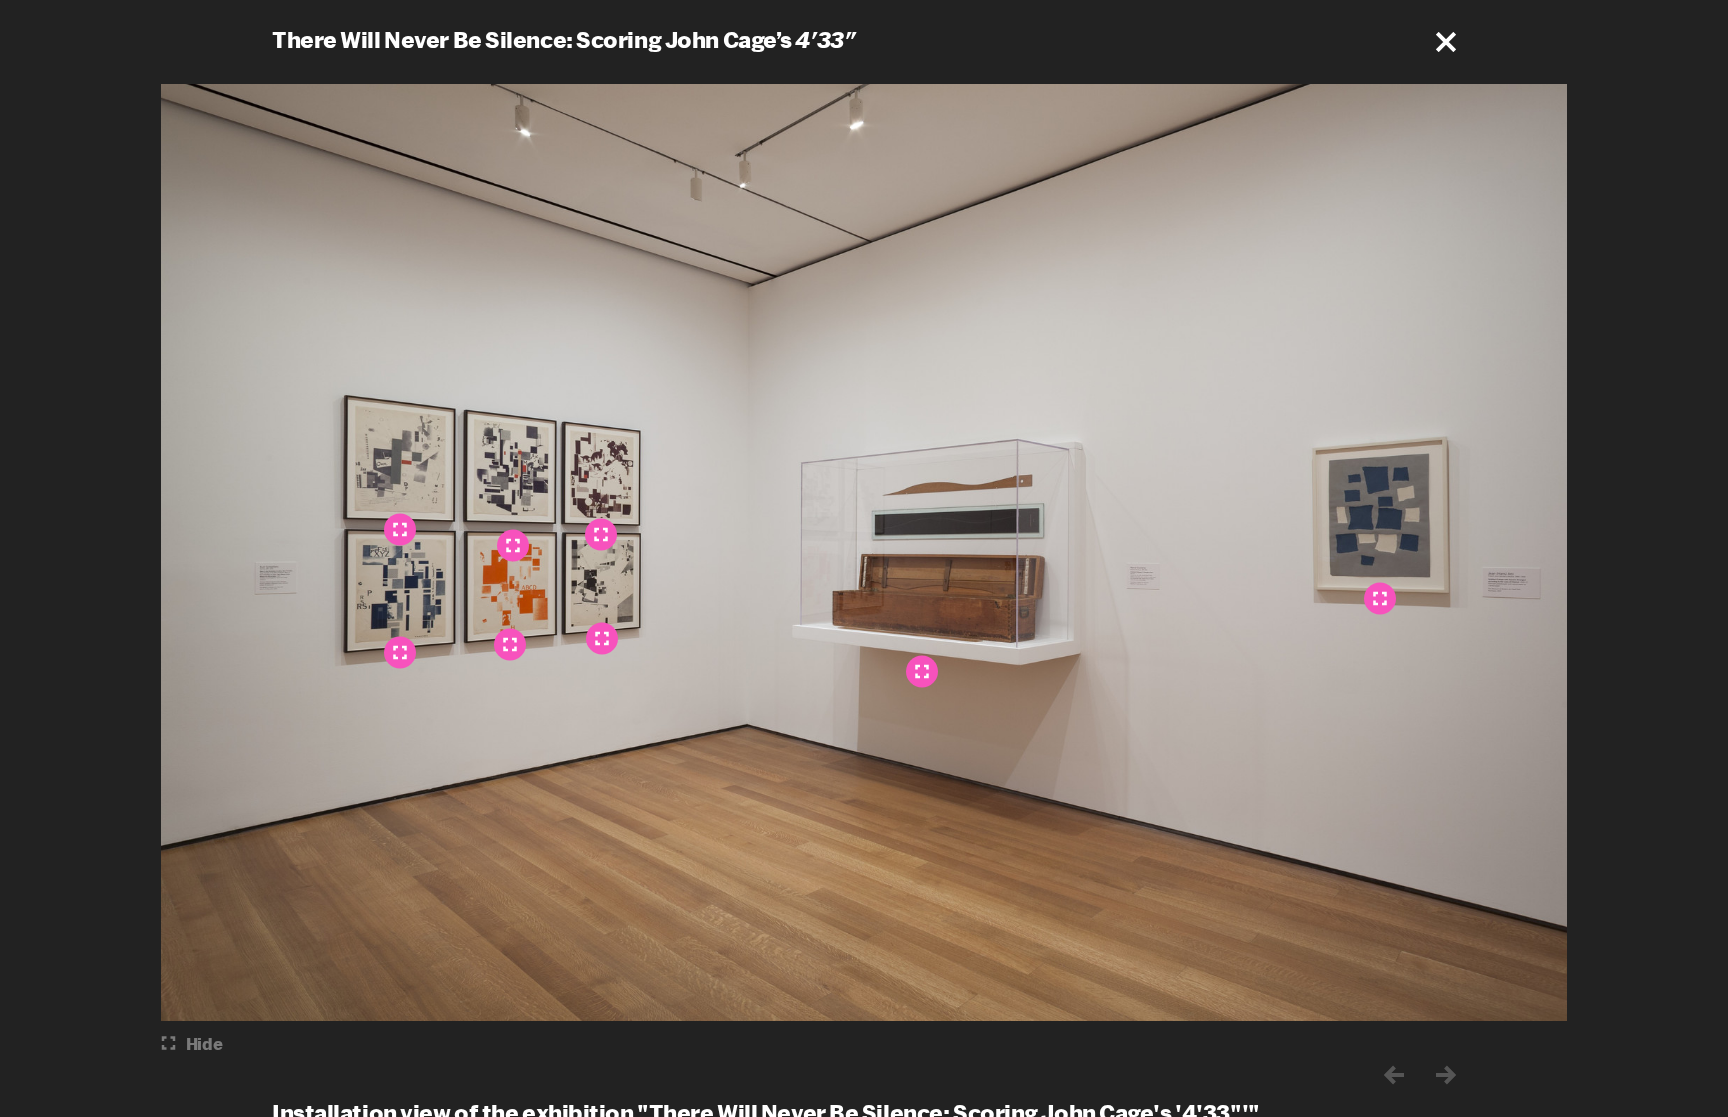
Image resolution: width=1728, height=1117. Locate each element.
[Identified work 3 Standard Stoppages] (922, 671)
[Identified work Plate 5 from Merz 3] (601, 534)
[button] (1446, 42)
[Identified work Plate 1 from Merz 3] (513, 545)
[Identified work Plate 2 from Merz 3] (510, 644)
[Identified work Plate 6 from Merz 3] (602, 638)
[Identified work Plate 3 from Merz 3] (400, 529)
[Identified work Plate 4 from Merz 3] (400, 652)
